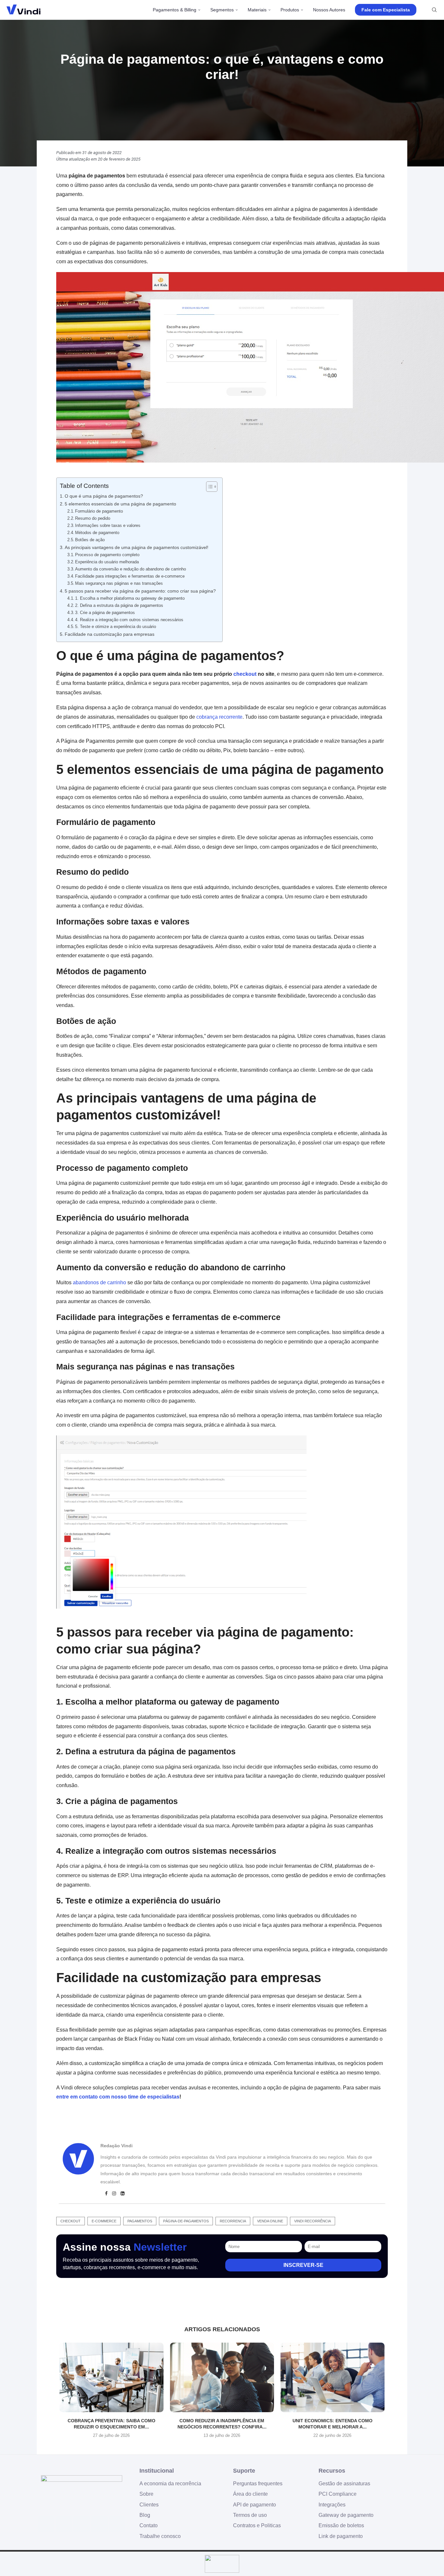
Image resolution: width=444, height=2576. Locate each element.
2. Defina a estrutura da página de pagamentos (119, 605)
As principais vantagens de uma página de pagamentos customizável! (137, 547)
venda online (270, 2221)
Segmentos (222, 10)
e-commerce (104, 2221)
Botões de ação (90, 540)
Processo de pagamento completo (107, 555)
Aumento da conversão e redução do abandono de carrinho (131, 569)
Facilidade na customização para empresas (110, 634)
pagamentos (140, 2221)
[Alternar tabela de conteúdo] (209, 487)
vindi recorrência (313, 2221)
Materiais (257, 10)
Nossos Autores (329, 10)
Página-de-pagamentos (186, 2221)
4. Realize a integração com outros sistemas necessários (129, 620)
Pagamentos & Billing (175, 10)
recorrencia (233, 2221)
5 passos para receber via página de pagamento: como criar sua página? (140, 591)
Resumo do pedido (93, 518)
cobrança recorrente (219, 717)
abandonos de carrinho (99, 1282)
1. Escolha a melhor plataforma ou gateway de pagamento (130, 598)
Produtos (290, 10)
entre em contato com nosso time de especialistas (118, 2097)
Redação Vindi (117, 2146)
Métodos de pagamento (97, 533)
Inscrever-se (303, 2265)
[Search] (434, 10)
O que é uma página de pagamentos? (104, 496)
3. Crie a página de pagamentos (105, 613)
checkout (245, 674)
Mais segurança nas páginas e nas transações (119, 583)
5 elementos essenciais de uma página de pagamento (120, 504)
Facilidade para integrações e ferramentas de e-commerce (130, 576)
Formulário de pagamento (99, 511)
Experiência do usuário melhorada (107, 562)
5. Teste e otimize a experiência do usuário (116, 627)
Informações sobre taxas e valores (108, 525)
